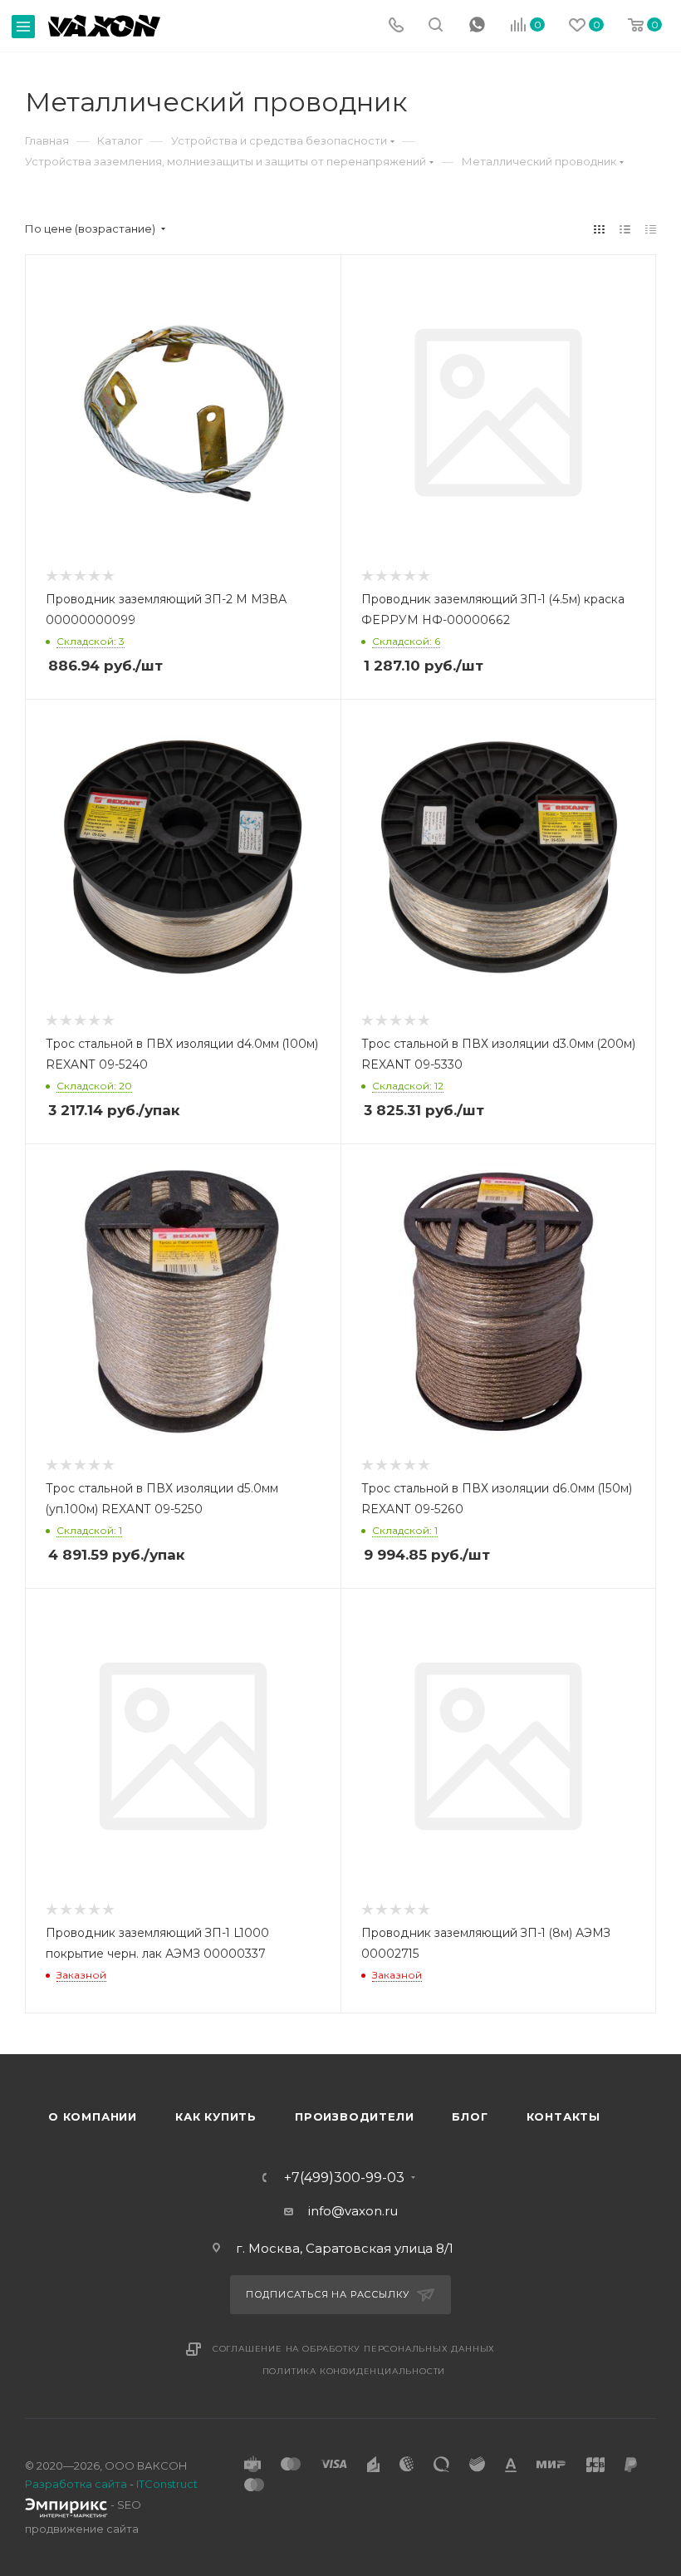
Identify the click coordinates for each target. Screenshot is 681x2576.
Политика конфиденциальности (354, 2371)
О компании (93, 2116)
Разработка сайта (76, 2484)
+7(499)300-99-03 (344, 2178)
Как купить (216, 2116)
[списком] (625, 229)
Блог (470, 2116)
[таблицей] (651, 229)
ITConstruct (167, 2484)
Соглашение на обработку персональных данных (354, 2349)
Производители (354, 2116)
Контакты (563, 2116)
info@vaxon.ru (353, 2211)
